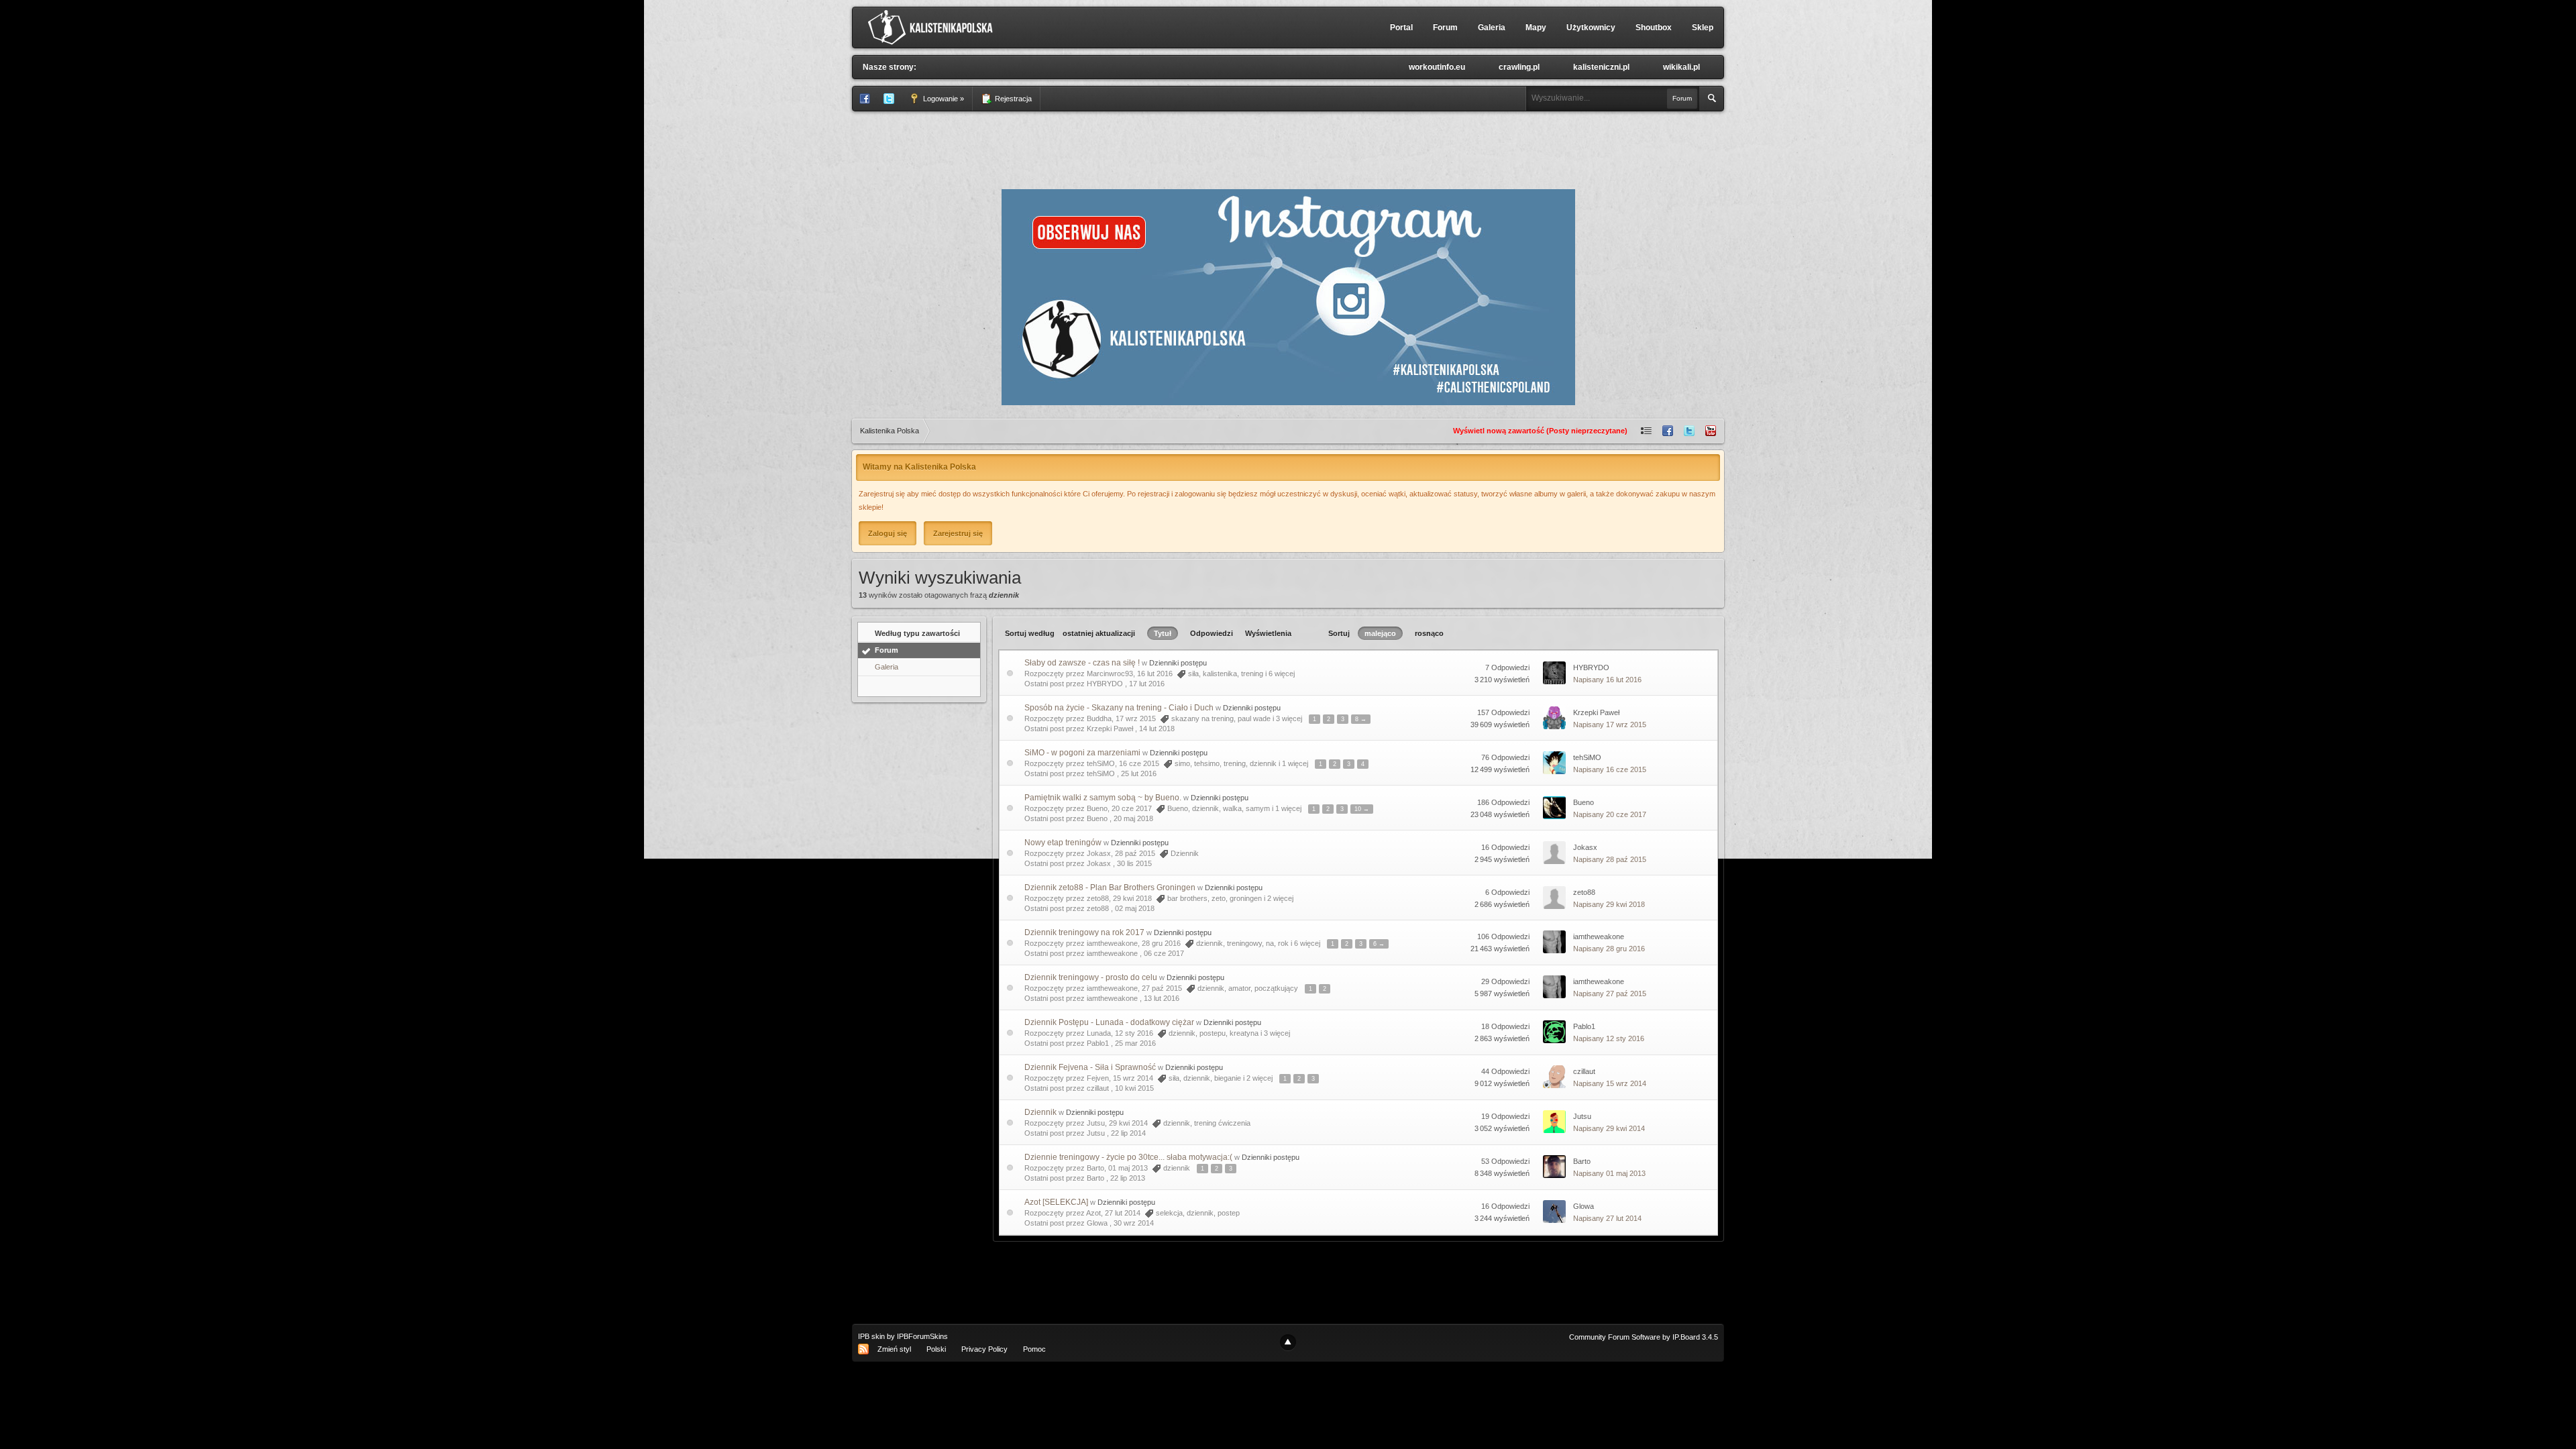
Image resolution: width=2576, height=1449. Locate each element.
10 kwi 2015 (1134, 1088)
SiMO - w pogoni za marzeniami (1082, 753)
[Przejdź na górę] (1288, 1342)
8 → (1361, 719)
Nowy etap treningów (1063, 843)
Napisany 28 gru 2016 (1609, 949)
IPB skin (871, 1336)
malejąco (1380, 633)
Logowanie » (943, 99)
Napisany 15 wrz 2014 (1610, 1083)
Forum (1445, 28)
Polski (936, 1349)
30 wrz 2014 (1134, 1223)
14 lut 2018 (1157, 729)
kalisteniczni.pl (1601, 67)
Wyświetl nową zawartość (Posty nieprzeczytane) (1540, 431)
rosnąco (1429, 633)
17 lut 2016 (1147, 684)
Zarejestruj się (958, 533)
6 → (1379, 944)
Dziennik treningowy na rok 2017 (1084, 932)
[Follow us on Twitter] (1689, 431)
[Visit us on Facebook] (1668, 431)
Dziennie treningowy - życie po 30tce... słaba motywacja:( (1128, 1157)
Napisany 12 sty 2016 (1609, 1038)
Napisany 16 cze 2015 (1610, 769)
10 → (1362, 809)
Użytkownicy (1591, 28)
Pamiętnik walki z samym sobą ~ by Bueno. (1103, 798)
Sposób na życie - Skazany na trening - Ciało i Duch (1119, 708)
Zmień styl (894, 1349)
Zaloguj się (888, 533)
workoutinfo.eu (1437, 67)
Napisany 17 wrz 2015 (1610, 724)
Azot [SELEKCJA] (1056, 1202)
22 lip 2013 (1128, 1178)
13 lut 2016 (1162, 998)
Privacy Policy (984, 1349)
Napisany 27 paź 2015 (1610, 994)
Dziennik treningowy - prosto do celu (1091, 977)
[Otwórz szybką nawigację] (1646, 431)
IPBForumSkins (922, 1336)
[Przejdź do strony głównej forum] (933, 27)
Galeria (1492, 28)
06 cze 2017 (1164, 953)
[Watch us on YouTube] (1711, 431)
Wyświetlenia (1268, 633)
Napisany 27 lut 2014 (1607, 1218)
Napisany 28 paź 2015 (1610, 859)
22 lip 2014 (1128, 1133)
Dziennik (1040, 1112)
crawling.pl (1519, 67)
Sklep (1703, 28)
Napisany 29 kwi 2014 (1609, 1128)
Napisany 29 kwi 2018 (1609, 904)
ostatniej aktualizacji (1099, 633)
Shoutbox (1654, 28)
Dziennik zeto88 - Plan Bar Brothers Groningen (1110, 888)
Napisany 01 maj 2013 (1609, 1173)
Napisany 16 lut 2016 (1607, 680)
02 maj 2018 (1135, 908)
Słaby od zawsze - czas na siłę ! (1082, 663)
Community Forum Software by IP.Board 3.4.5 (1644, 1337)
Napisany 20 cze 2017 (1610, 814)
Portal (1401, 28)
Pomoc (1034, 1349)
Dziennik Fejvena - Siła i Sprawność (1090, 1067)
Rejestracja (1012, 99)
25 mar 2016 (1135, 1043)
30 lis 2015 (1134, 863)
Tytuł (1163, 633)
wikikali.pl (1681, 67)
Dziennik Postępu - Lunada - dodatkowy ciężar (1109, 1022)
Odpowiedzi (1212, 633)
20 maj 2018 (1133, 818)
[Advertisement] (1288, 148)
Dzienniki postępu (1178, 663)
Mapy (1536, 28)
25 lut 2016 (1139, 773)
